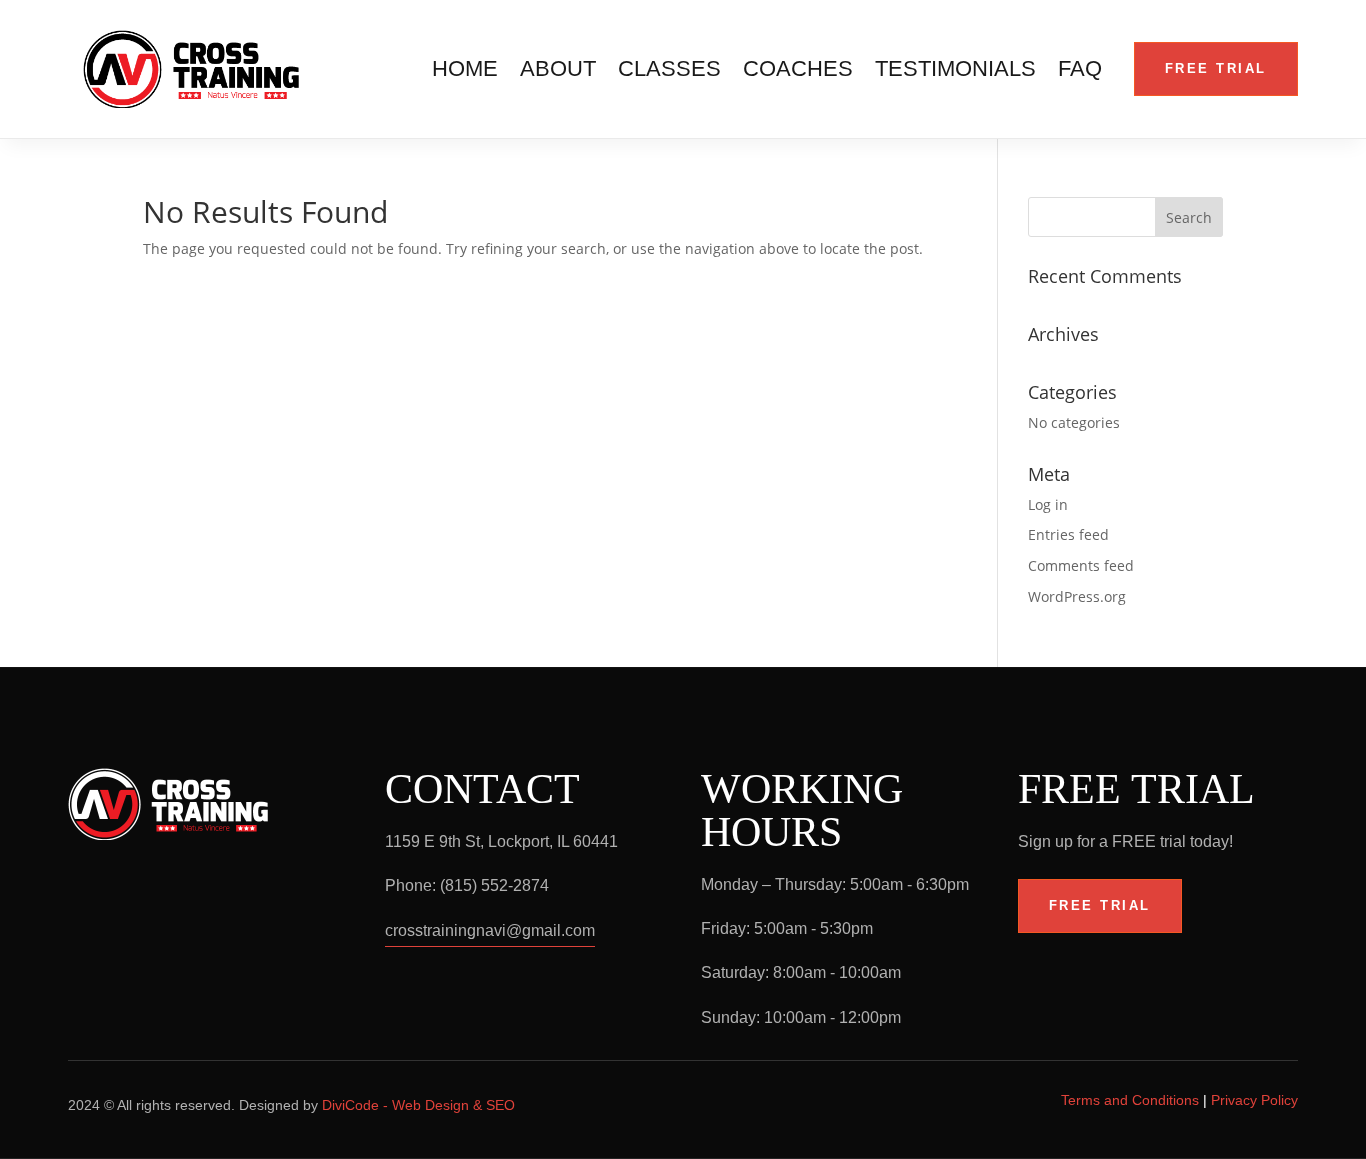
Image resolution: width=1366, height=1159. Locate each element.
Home (465, 71)
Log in (1048, 504)
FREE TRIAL (1216, 68)
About (558, 71)
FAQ (1080, 71)
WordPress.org (1077, 596)
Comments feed (1081, 565)
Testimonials (955, 71)
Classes (669, 71)
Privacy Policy (1254, 1100)
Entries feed (1068, 534)
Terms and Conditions (1130, 1100)
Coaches (798, 71)
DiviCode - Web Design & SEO (418, 1105)
